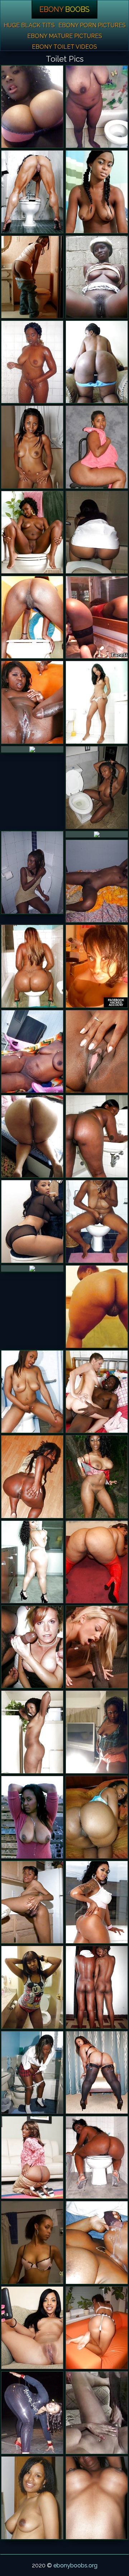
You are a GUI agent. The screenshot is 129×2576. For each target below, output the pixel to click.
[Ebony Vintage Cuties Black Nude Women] (97, 2413)
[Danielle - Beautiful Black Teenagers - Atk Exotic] (32, 277)
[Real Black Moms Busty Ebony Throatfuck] (97, 2242)
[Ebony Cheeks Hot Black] (97, 834)
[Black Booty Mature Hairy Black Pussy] (97, 1902)
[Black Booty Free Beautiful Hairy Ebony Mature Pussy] (32, 2413)
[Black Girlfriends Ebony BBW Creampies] (97, 1987)
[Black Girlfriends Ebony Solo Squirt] (32, 2498)
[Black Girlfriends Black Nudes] (32, 362)
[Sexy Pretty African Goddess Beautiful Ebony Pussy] (97, 277)
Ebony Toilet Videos (64, 47)
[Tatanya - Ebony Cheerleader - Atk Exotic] (97, 192)
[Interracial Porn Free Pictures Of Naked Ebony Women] (97, 1647)
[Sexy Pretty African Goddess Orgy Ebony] (97, 787)
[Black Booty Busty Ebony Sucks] (32, 2157)
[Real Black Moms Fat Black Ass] (97, 2157)
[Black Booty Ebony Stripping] (32, 1562)
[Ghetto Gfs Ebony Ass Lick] (32, 1392)
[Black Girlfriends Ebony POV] (32, 2328)
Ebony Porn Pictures (92, 25)
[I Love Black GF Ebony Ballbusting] (97, 1732)
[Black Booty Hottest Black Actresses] (32, 966)
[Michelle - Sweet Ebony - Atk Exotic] (32, 447)
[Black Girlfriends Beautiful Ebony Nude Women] (32, 1902)
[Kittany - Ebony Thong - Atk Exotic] (97, 702)
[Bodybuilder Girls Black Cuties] (32, 192)
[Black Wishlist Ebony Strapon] (97, 1051)
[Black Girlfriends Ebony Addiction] (97, 2328)
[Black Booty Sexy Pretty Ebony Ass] (97, 447)
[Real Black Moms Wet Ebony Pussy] (32, 1817)
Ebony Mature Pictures (65, 36)
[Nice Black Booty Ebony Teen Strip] (32, 1477)
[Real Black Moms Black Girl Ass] (32, 617)
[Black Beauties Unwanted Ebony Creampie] (97, 881)
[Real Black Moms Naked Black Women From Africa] (32, 1136)
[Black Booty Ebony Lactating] (97, 2072)
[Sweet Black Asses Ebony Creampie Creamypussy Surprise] (32, 1221)
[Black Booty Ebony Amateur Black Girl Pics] (97, 1817)
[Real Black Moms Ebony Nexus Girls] (32, 1051)
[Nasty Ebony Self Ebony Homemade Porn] (32, 107)
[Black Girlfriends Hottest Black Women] (97, 532)
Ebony (64, 9)
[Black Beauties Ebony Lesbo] (32, 872)
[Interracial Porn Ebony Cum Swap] (97, 1392)
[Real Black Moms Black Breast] (97, 107)
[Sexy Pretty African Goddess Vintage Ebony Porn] (97, 1477)
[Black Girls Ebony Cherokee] (32, 532)
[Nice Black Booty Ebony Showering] (97, 362)
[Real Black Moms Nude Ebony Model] (97, 1136)
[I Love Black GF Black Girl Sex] (32, 2072)
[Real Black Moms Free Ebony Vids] (97, 1221)
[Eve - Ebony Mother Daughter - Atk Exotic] (32, 1732)
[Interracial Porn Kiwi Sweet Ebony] (32, 1647)
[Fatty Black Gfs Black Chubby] (97, 1562)
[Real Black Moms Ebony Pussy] (32, 1268)
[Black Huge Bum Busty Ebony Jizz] (97, 1307)
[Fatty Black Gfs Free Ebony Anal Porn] (32, 2242)
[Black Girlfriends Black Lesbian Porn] (97, 2498)
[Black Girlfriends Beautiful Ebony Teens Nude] (97, 966)
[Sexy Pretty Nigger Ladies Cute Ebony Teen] (32, 702)
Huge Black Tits (29, 25)
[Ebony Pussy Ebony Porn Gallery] (32, 1987)
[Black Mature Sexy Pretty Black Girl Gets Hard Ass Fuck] (32, 749)
